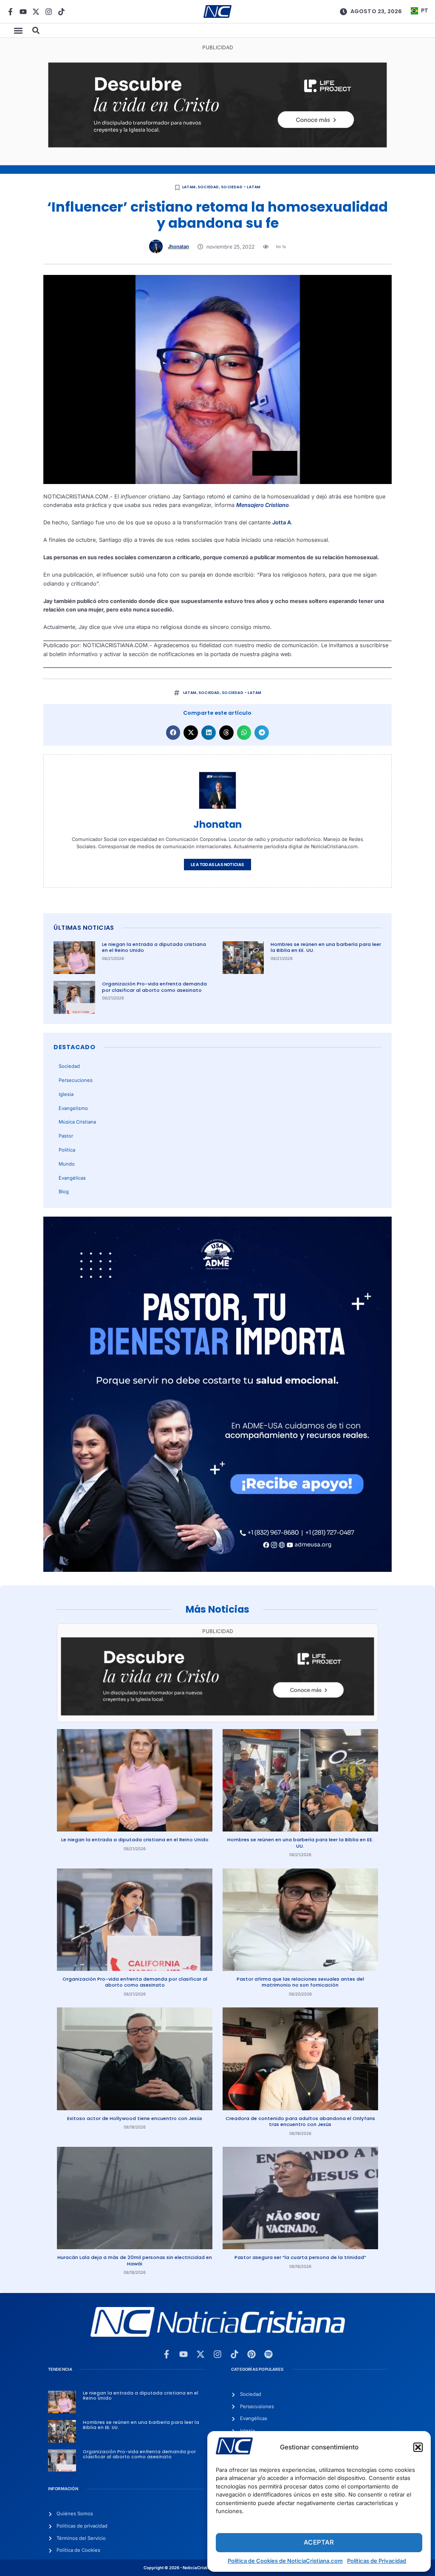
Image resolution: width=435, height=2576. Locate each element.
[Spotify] (268, 2354)
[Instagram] (49, 12)
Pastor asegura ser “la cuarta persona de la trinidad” (300, 2257)
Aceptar (319, 2542)
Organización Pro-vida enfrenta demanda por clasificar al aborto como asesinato (154, 987)
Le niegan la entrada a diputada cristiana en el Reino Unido (154, 947)
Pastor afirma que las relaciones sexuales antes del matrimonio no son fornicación (300, 1982)
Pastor (66, 1136)
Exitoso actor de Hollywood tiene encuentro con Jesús (135, 2118)
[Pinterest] (251, 2354)
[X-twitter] (36, 12)
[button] (418, 2447)
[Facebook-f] (10, 12)
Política (67, 1150)
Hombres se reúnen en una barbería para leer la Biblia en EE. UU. (326, 947)
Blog (64, 1192)
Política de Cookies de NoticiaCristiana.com (285, 2561)
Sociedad (208, 187)
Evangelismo (73, 1108)
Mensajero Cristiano (263, 505)
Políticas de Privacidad (377, 2561)
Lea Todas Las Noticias (217, 865)
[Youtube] (23, 12)
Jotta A (282, 522)
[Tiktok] (61, 12)
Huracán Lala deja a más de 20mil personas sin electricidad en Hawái (135, 2260)
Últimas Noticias (84, 928)
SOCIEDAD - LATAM (241, 187)
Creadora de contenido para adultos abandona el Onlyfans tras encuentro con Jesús (300, 2122)
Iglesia (66, 1094)
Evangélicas (72, 1178)
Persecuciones (76, 1080)
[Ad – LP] (218, 146)
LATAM (189, 187)
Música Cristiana (77, 1122)
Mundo (67, 1164)
